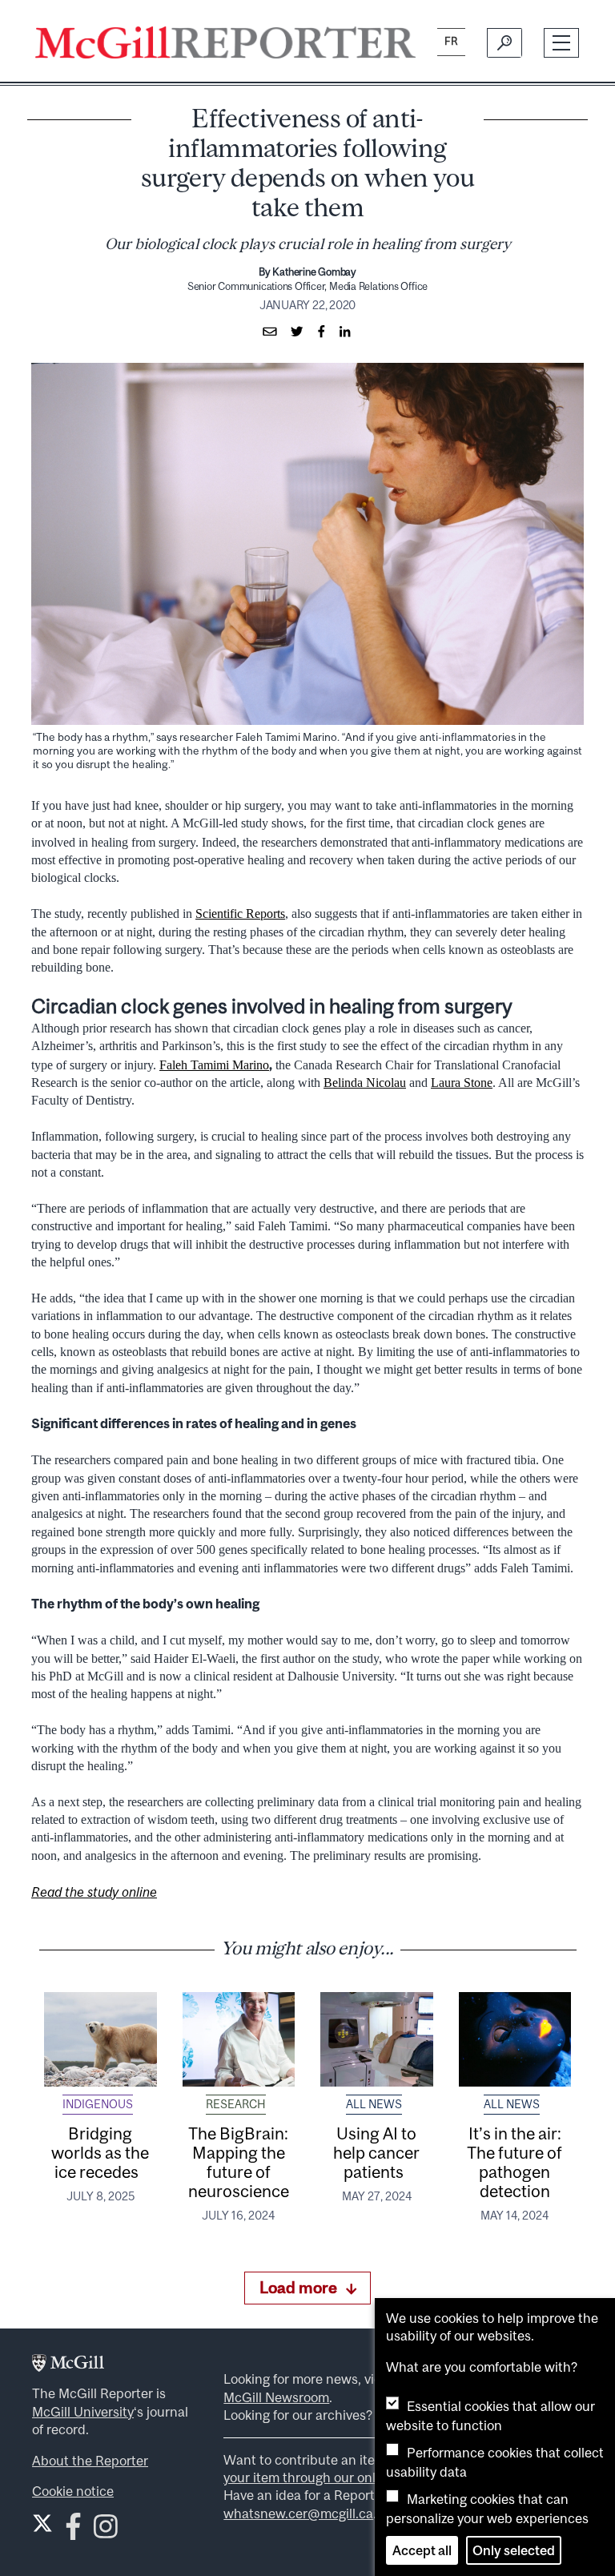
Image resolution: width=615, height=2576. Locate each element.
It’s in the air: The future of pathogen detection (515, 2162)
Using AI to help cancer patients (376, 2152)
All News (374, 2104)
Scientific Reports (240, 914)
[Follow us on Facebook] (73, 2532)
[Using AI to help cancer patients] (377, 2039)
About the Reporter (90, 2461)
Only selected (514, 2550)
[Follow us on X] (42, 2523)
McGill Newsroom (276, 2397)
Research (236, 2104)
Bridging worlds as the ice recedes (100, 2152)
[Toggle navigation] (562, 43)
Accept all (422, 2550)
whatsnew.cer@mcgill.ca (298, 2514)
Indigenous (98, 2104)
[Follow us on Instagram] (106, 2532)
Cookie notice (73, 2491)
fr (451, 41)
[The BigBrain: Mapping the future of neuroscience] (239, 2039)
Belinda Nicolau (365, 1083)
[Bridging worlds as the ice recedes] (100, 2039)
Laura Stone (462, 1083)
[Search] (504, 42)
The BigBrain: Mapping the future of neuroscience (239, 2162)
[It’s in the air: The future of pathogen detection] (515, 2039)
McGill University (83, 2412)
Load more (298, 2287)
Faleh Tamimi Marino (214, 1065)
